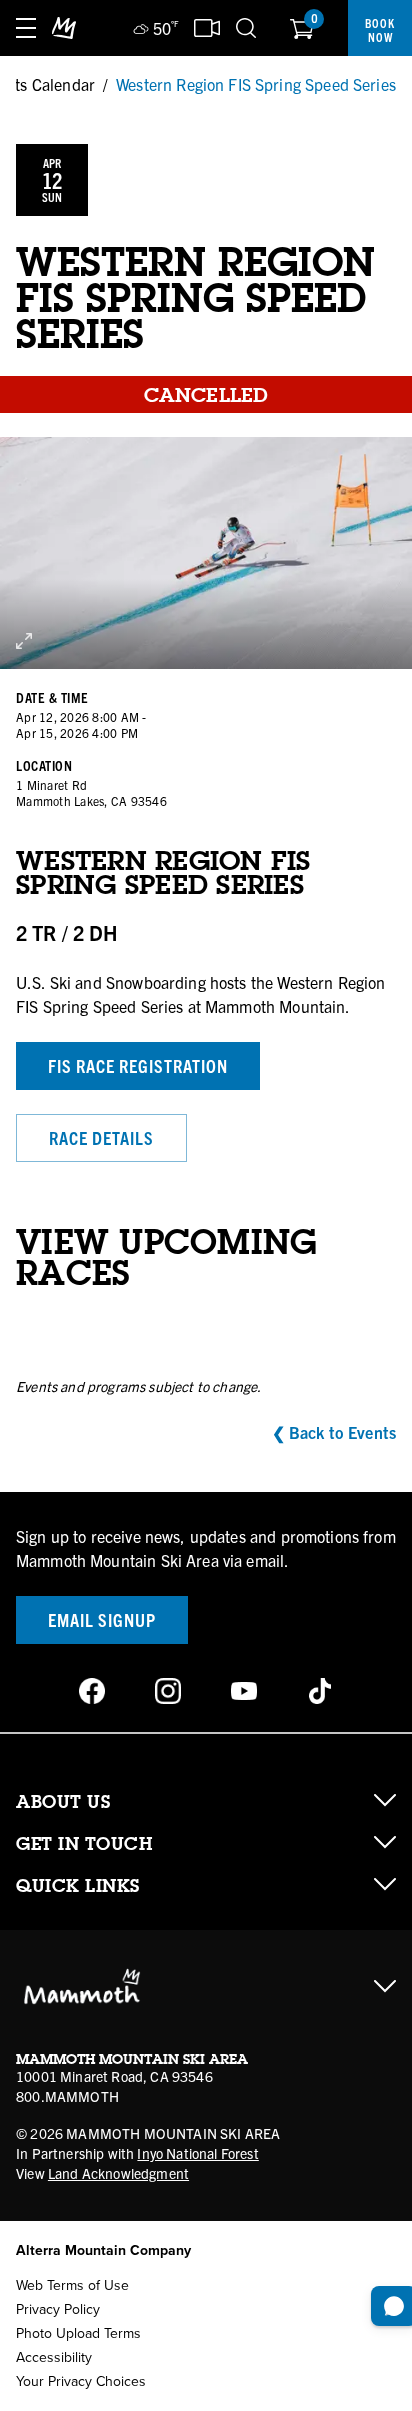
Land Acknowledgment (118, 2173)
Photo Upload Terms (78, 2333)
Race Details (101, 1137)
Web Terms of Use (72, 2285)
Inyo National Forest (197, 2153)
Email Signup (102, 1619)
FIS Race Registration (138, 1065)
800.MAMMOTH (67, 2096)
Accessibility (54, 2357)
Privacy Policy (58, 2309)
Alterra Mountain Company (103, 2250)
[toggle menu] (26, 28)
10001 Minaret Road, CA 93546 (114, 2076)
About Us (63, 1802)
